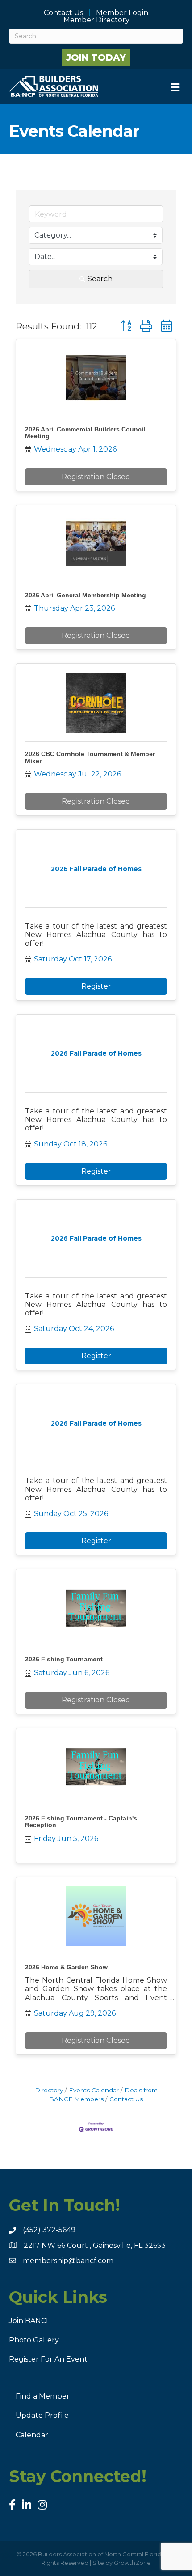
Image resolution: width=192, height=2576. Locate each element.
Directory (49, 2090)
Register (96, 986)
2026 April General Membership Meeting (86, 595)
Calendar (32, 2435)
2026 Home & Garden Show (66, 1967)
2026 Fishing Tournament (64, 1659)
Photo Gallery (34, 2340)
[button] (126, 326)
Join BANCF (30, 2321)
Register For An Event (48, 2359)
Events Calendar (94, 2090)
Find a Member (43, 2396)
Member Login (122, 13)
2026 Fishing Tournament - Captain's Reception (81, 1822)
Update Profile (42, 2415)
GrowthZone (132, 2563)
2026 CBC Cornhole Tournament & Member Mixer (90, 757)
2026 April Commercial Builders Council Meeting (85, 433)
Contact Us (63, 13)
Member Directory (96, 20)
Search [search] (100, 279)
